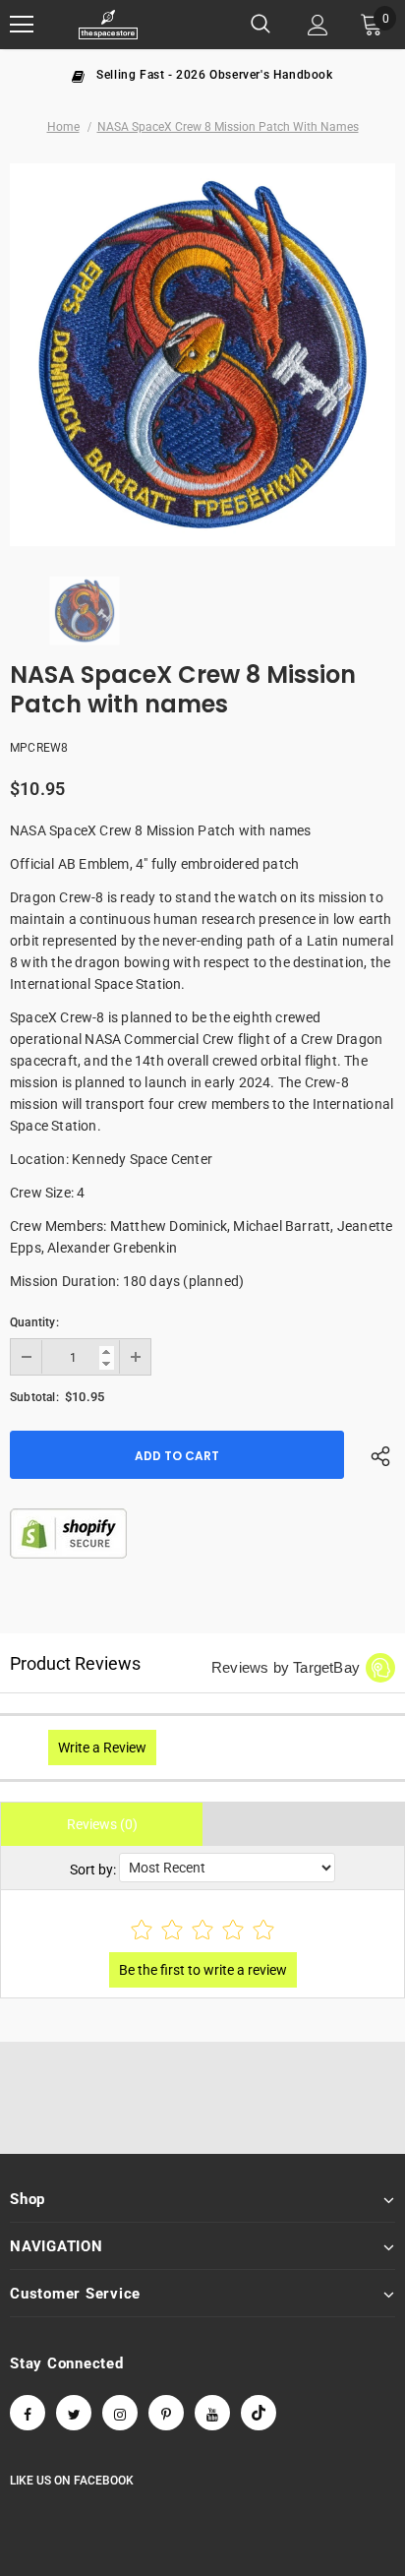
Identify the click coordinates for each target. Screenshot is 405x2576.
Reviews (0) (102, 1824)
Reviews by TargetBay (286, 1667)
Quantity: (34, 1322)
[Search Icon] (260, 25)
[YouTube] (212, 2413)
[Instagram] (120, 2413)
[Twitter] (74, 2413)
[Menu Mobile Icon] (22, 25)
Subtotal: (34, 1397)
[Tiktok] (259, 2413)
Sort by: (93, 1870)
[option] (202, 74)
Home (63, 127)
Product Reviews (75, 1663)
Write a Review (102, 1748)
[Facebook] (28, 2413)
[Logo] (108, 25)
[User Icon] (318, 25)
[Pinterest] (166, 2413)
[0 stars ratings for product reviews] (202, 1931)
